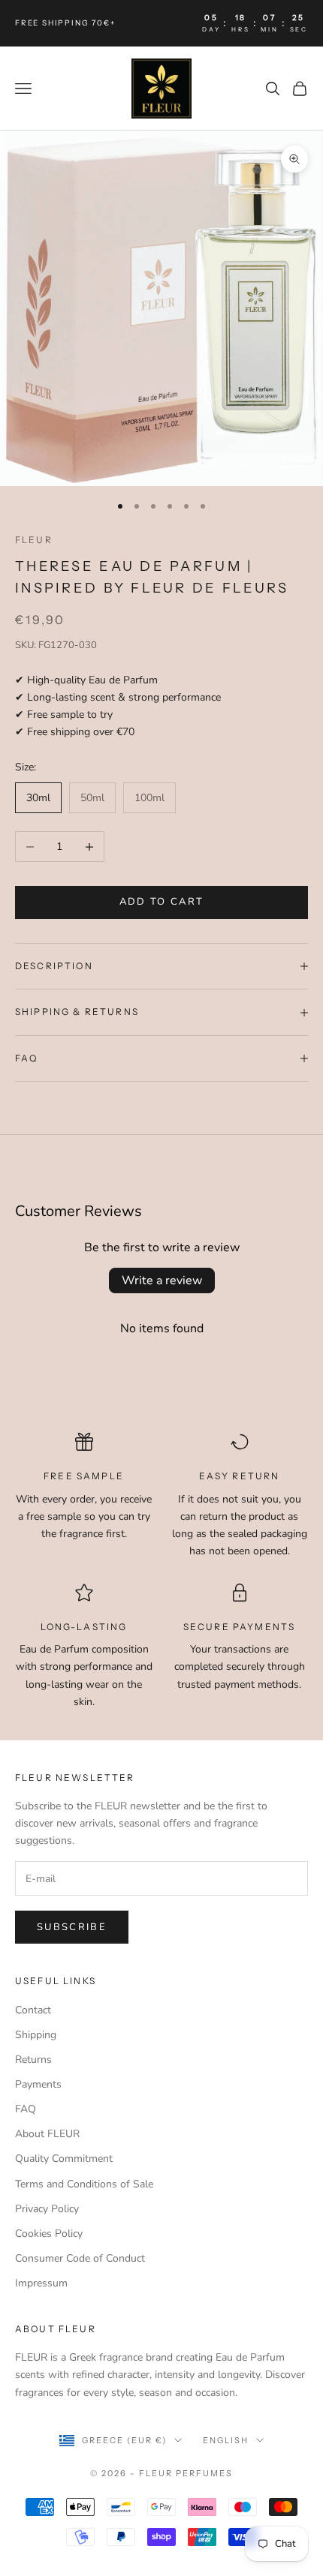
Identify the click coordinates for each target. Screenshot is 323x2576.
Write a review (162, 1280)
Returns (33, 2060)
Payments (38, 2084)
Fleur (34, 540)
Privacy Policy (47, 2209)
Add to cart (162, 902)
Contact (33, 2010)
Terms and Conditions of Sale (84, 2184)
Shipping (36, 2035)
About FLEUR (47, 2134)
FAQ (26, 2109)
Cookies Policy (49, 2234)
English (226, 2440)
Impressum (41, 2283)
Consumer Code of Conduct (80, 2258)
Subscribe (72, 1927)
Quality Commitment (64, 2159)
